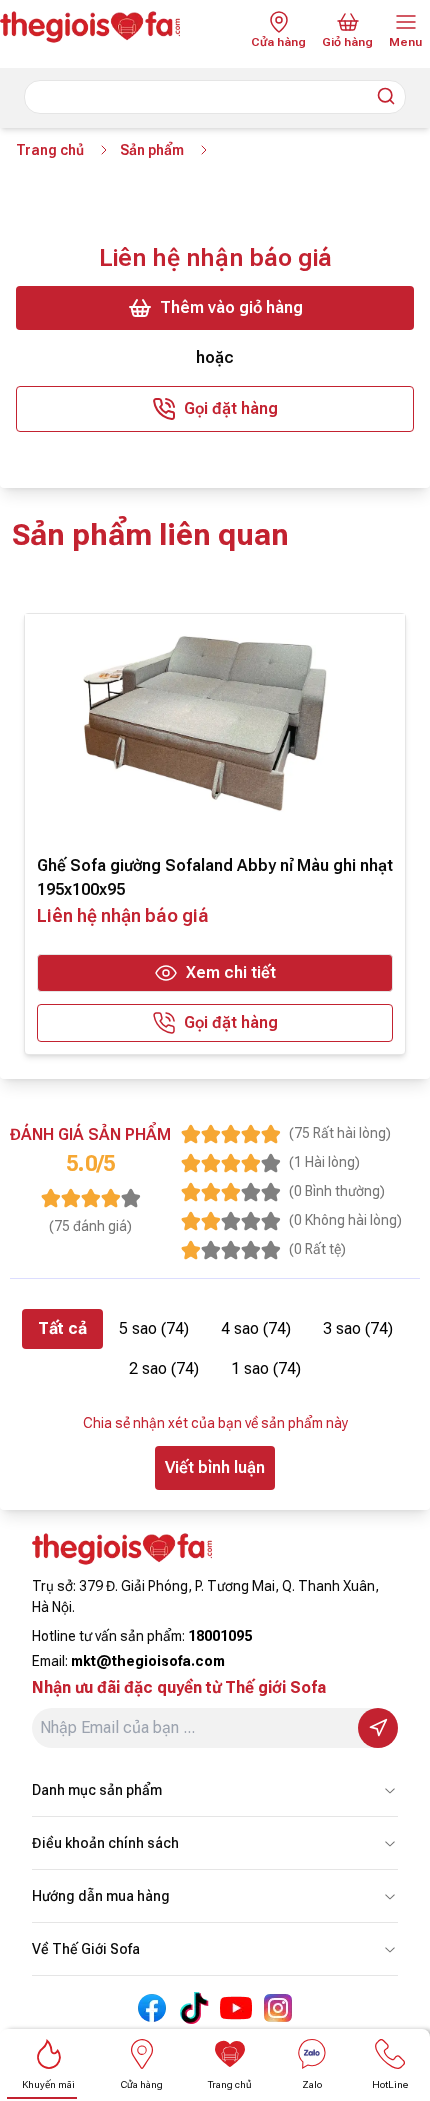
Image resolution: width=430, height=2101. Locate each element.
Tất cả (62, 1328)
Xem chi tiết (231, 972)
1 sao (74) (266, 1368)
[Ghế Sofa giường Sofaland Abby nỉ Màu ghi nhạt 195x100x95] (215, 728)
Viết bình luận (215, 1467)
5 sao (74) (154, 1328)
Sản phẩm (152, 150)
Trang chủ (50, 150)
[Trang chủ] (105, 27)
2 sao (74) (164, 1368)
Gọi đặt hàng (231, 408)
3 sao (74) (358, 1328)
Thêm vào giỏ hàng (231, 307)
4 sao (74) (256, 1328)
